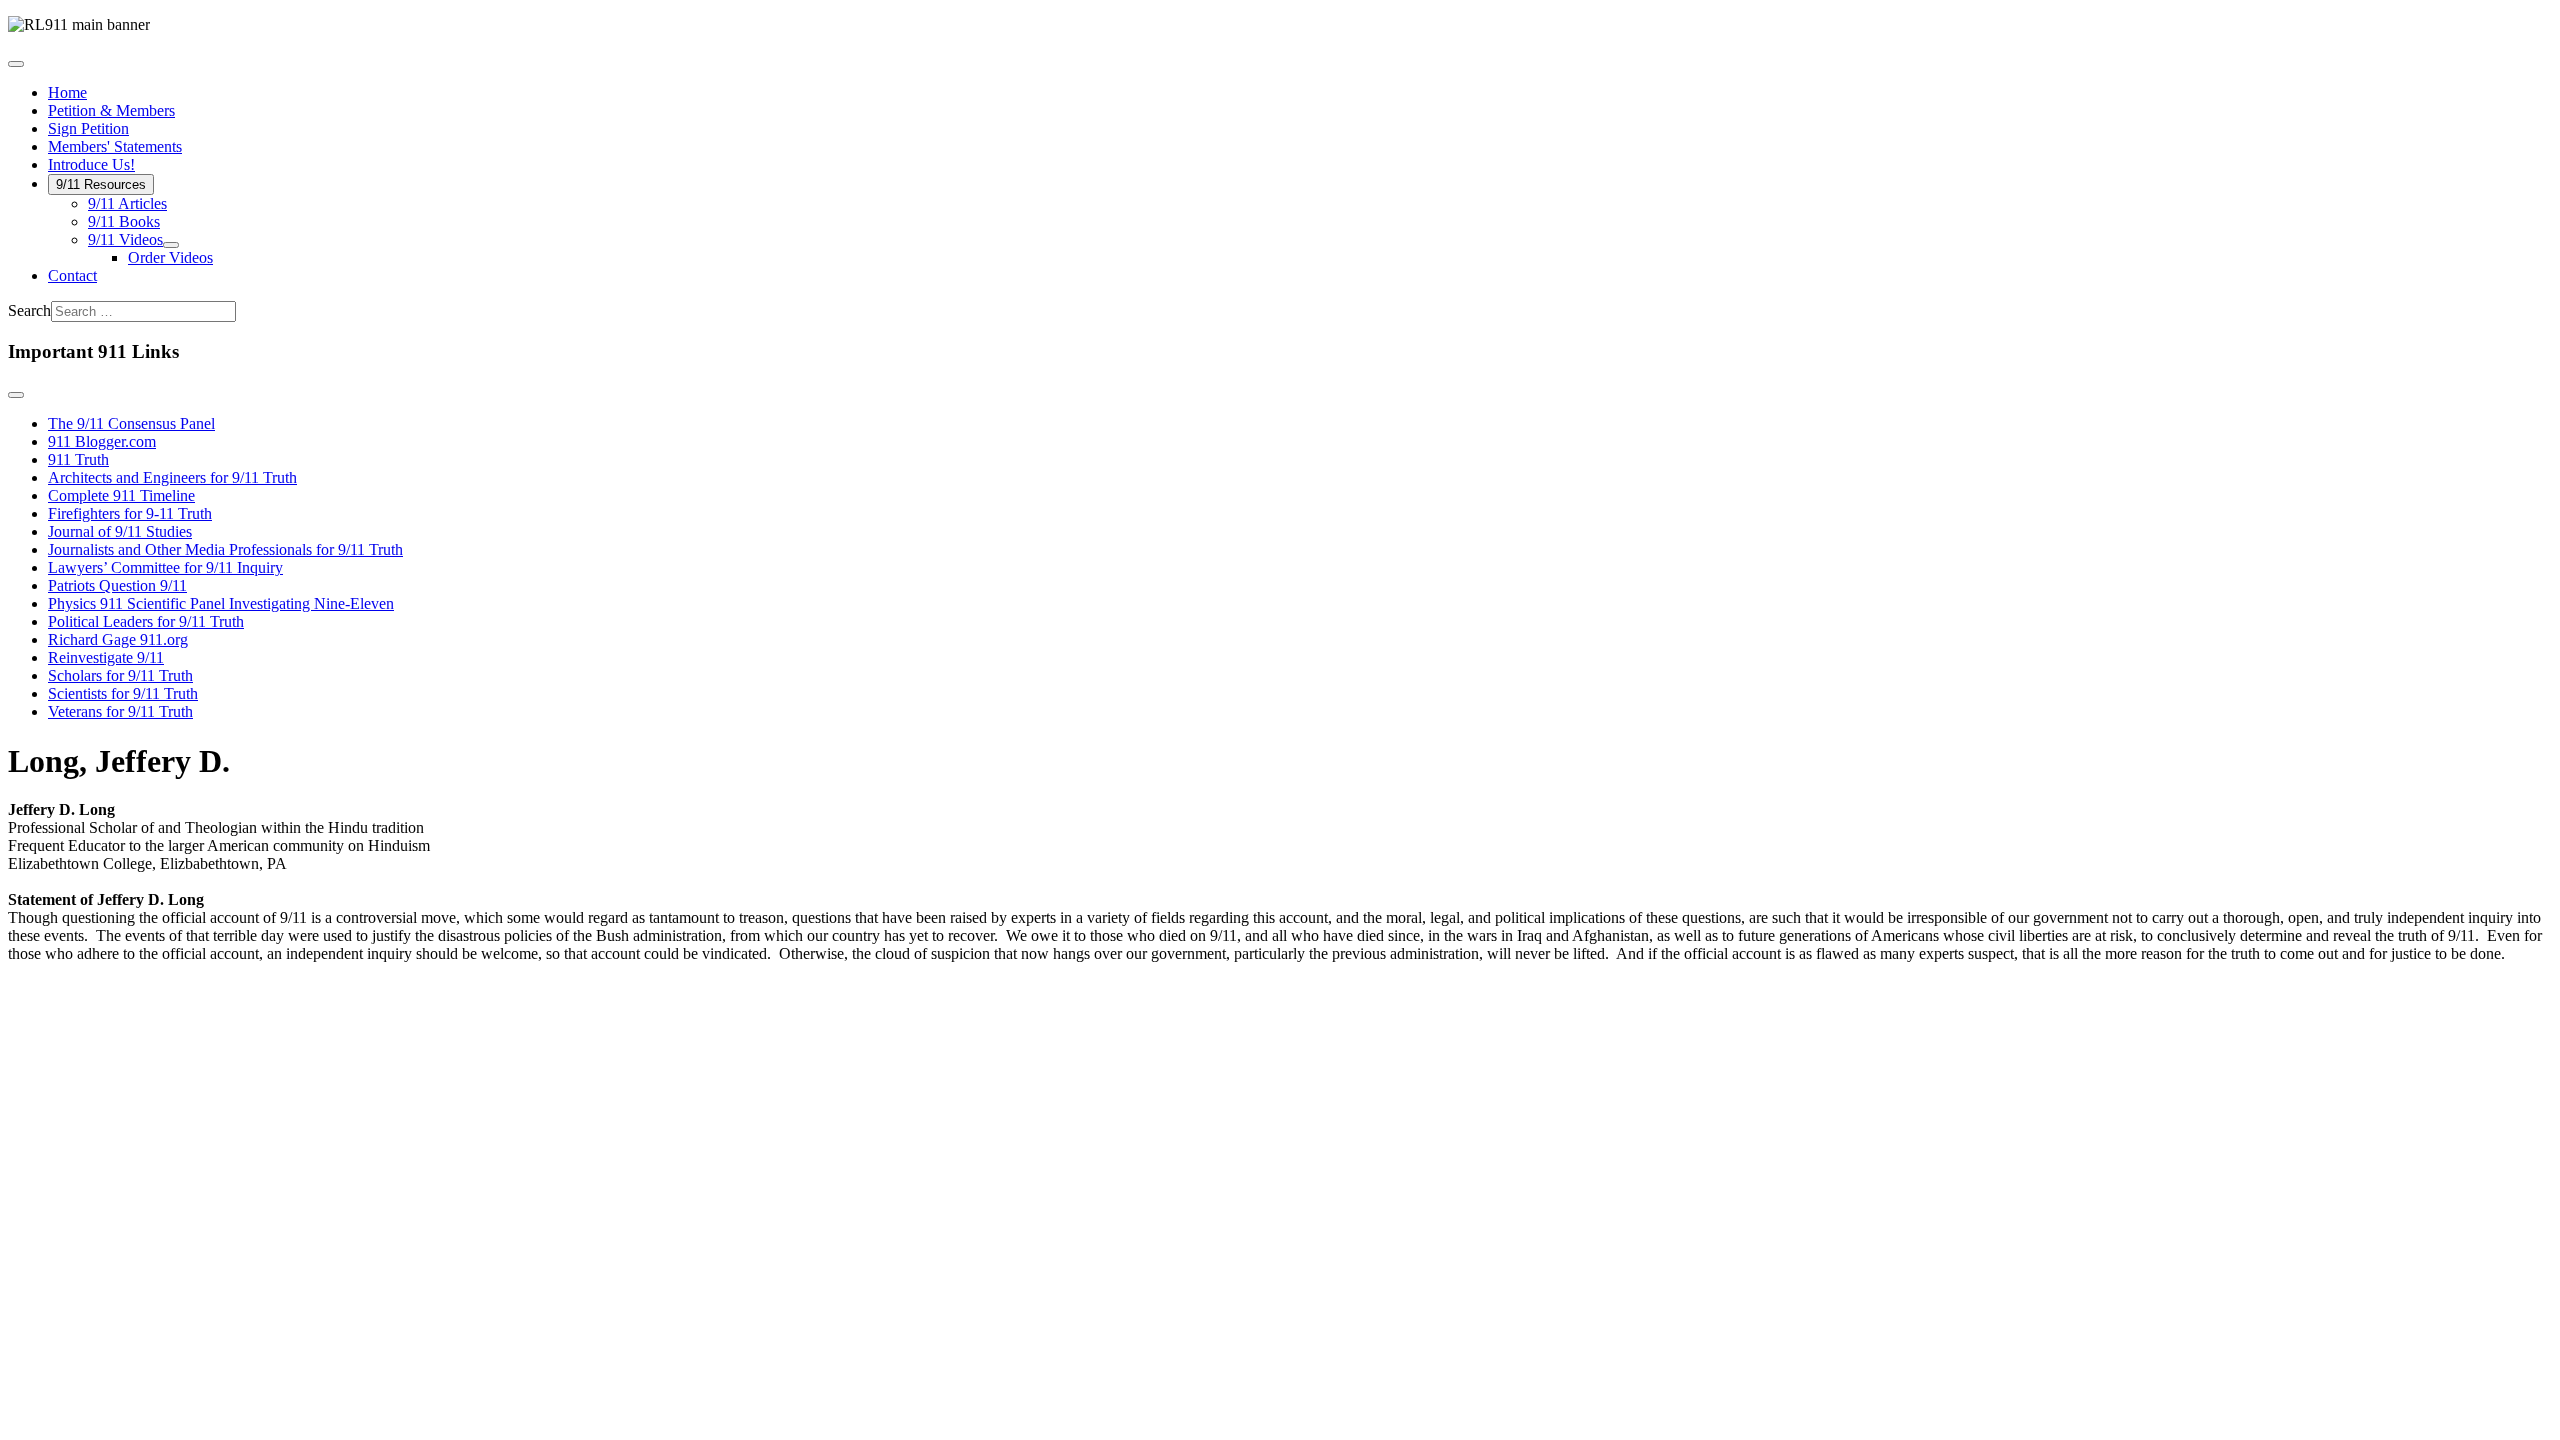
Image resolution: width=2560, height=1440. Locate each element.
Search (29, 310)
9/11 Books (124, 221)
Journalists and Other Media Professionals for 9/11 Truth (225, 549)
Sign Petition (88, 128)
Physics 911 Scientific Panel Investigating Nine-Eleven (221, 603)
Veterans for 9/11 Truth (120, 711)
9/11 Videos (125, 239)
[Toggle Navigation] (16, 64)
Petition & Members (111, 110)
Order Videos (170, 257)
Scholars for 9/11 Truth (120, 675)
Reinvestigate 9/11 (106, 657)
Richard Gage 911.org (118, 639)
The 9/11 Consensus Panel (131, 423)
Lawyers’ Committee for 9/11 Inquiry (165, 567)
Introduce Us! (91, 164)
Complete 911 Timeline (121, 495)
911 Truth (78, 459)
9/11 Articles (127, 203)
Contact (72, 275)
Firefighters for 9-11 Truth (130, 513)
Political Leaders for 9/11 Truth (146, 621)
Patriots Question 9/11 (117, 585)
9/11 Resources (101, 184)
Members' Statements (115, 146)
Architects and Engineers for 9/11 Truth (172, 477)
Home (67, 92)
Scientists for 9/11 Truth (123, 693)
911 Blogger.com (102, 441)
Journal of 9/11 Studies (120, 531)
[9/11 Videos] (171, 245)
